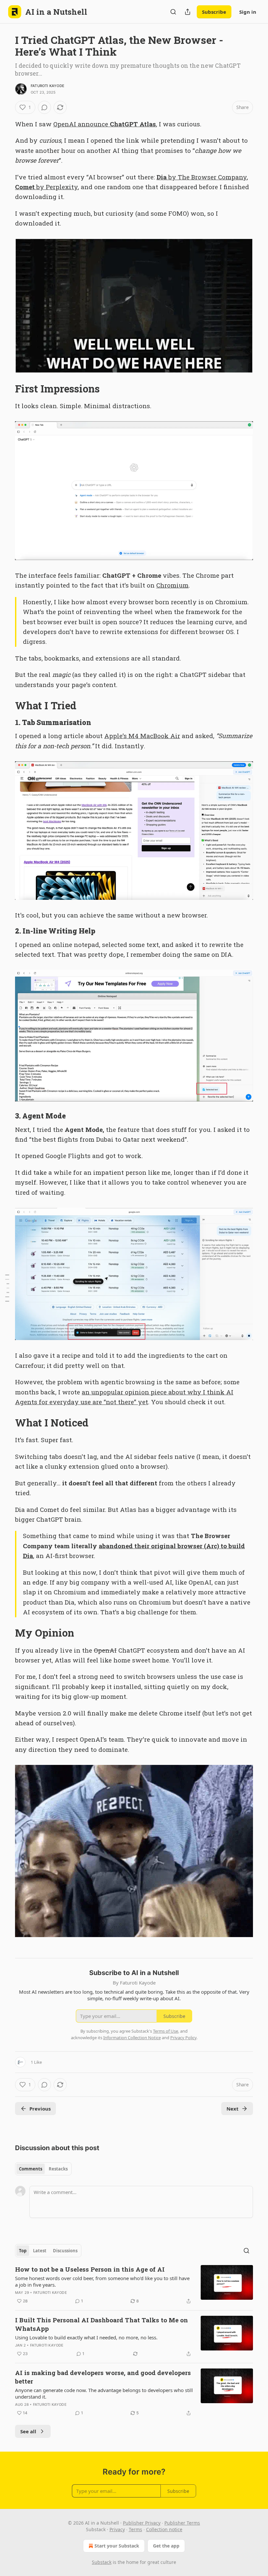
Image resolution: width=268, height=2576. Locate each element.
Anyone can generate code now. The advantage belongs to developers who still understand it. (104, 2393)
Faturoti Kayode (48, 86)
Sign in (248, 12)
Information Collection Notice (132, 2038)
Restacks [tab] (58, 2169)
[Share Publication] (188, 12)
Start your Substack (117, 2546)
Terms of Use (166, 2031)
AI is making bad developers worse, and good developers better (103, 2377)
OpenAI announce (82, 124)
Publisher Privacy (142, 2523)
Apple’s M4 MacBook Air (142, 736)
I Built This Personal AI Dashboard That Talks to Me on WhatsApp (101, 2324)
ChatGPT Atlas (133, 124)
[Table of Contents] (7, 1288)
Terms (135, 2529)
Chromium (172, 585)
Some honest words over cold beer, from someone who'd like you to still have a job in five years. (102, 2281)
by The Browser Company (207, 177)
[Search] (173, 12)
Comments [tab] (31, 2169)
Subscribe (214, 12)
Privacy (117, 2529)
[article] (134, 2285)
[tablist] (43, 2169)
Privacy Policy (183, 2038)
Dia (162, 177)
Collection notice (164, 2529)
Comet (25, 187)
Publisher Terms (182, 2523)
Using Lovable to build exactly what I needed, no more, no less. (86, 2337)
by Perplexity (56, 187)
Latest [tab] (40, 2251)
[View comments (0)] (44, 107)
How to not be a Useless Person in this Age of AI (90, 2269)
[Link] (6, 389)
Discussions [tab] (65, 2251)
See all (28, 2431)
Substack (102, 2562)
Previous (40, 2109)
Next (233, 2109)
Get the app (166, 2546)
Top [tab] (23, 2251)
